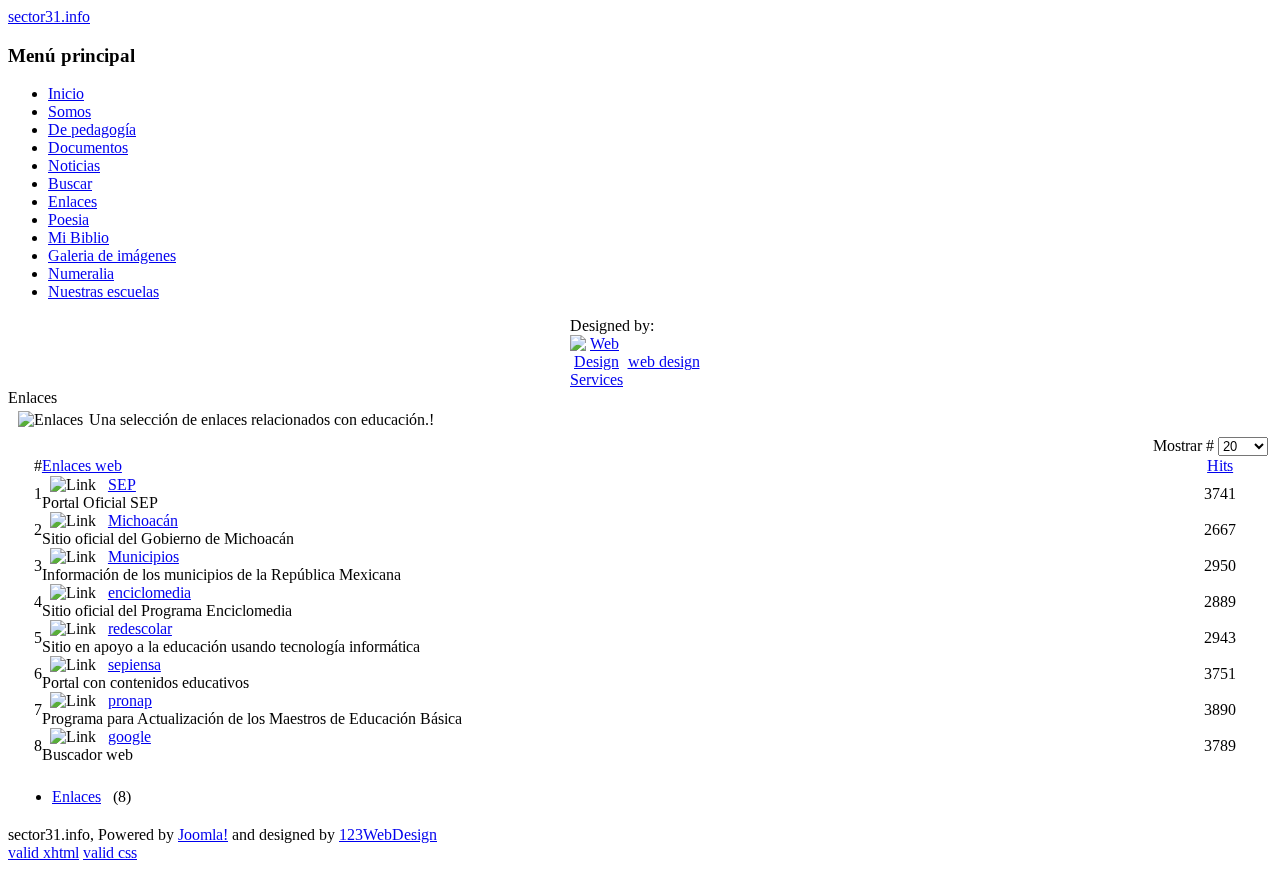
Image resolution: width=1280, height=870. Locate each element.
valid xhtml (43, 852)
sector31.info (49, 16)
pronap (130, 700)
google (129, 736)
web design (664, 361)
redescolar (140, 628)
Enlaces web (82, 465)
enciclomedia (149, 592)
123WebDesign (388, 834)
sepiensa (134, 664)
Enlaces (76, 796)
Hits (1220, 465)
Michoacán (143, 520)
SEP (122, 484)
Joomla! (203, 834)
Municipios (143, 556)
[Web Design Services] (596, 379)
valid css (110, 852)
